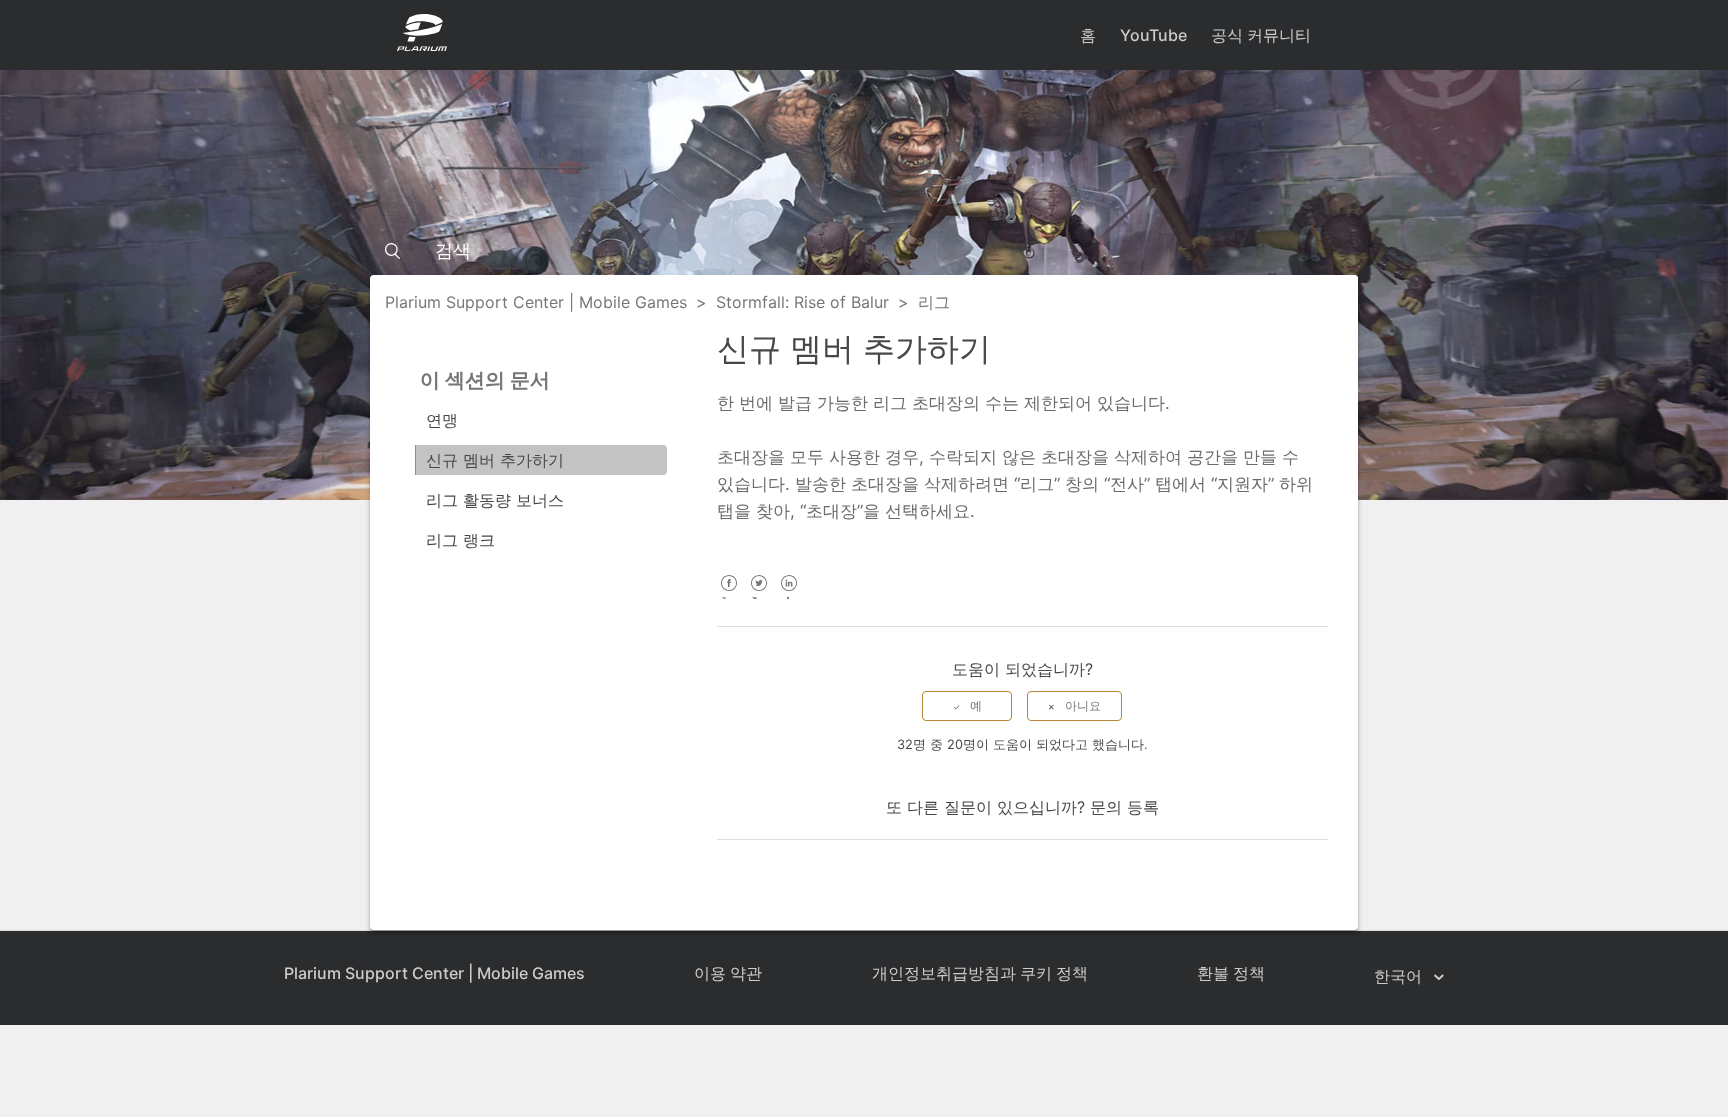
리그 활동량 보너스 (495, 500)
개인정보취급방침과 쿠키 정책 (980, 973)
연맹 (442, 420)
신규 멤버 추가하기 (495, 460)
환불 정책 (1231, 973)
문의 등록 (1124, 807)
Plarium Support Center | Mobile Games (536, 302)
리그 (934, 302)
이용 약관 (728, 973)
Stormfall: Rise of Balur (802, 302)
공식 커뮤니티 (1261, 35)
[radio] (967, 706)
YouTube (1153, 35)
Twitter (759, 596)
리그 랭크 (460, 540)
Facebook (729, 596)
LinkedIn (789, 596)
